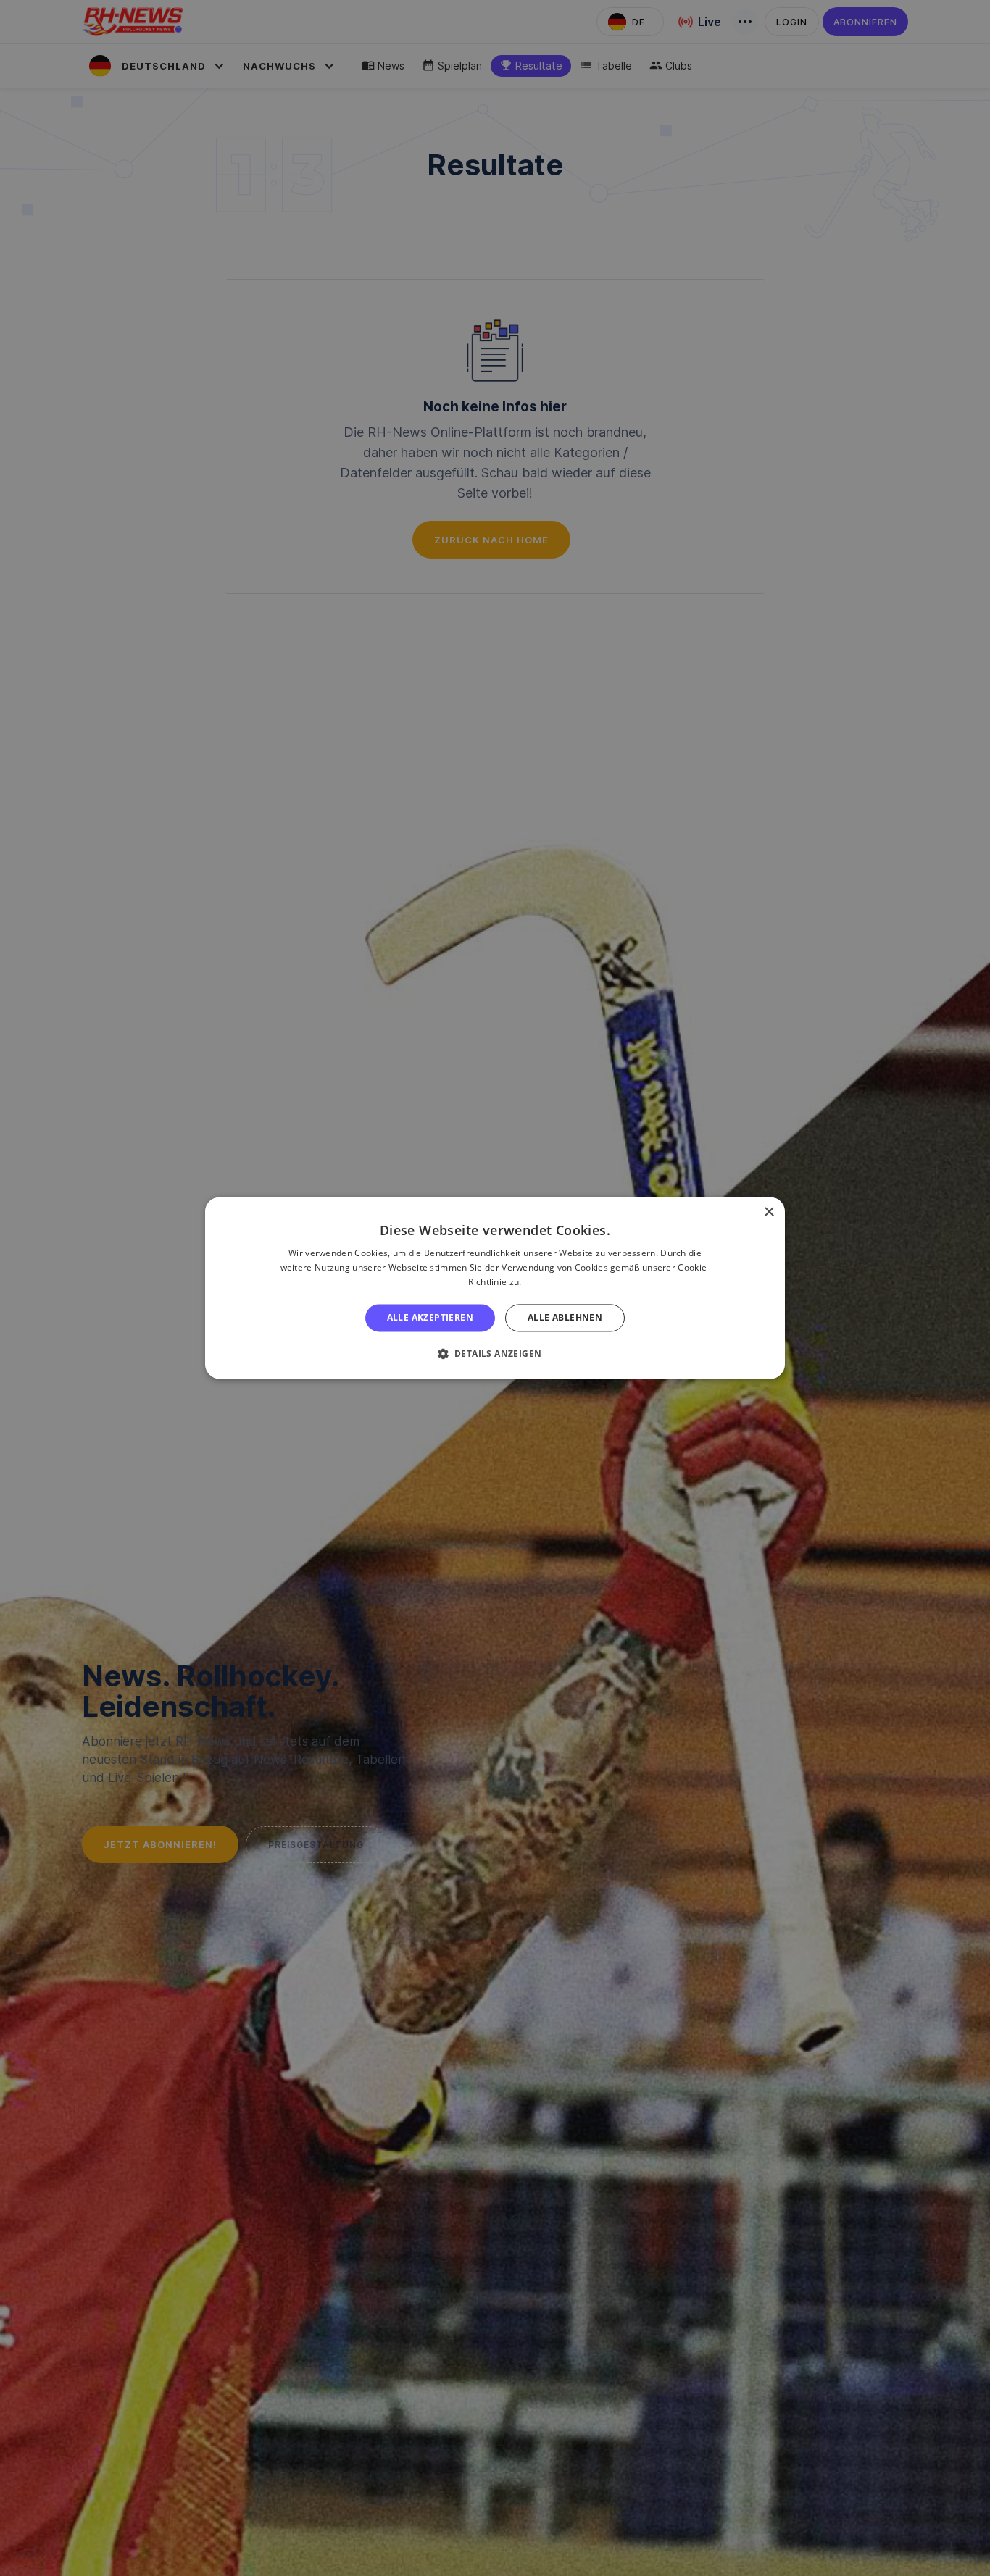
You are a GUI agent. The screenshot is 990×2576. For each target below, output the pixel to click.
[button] (495, 1354)
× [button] (769, 1212)
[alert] (495, 1288)
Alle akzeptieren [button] (430, 1317)
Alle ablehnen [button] (565, 1317)
